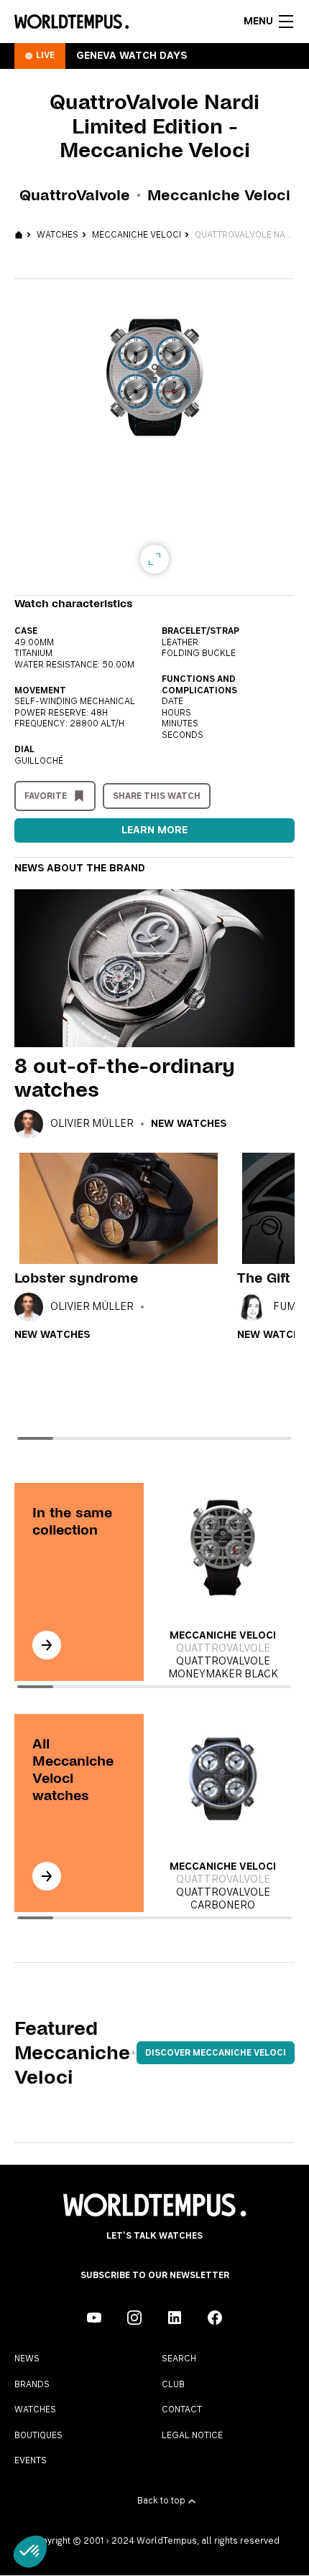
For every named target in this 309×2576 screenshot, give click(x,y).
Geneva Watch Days (132, 56)
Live (45, 55)
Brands (32, 2384)
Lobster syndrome (76, 1278)
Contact (182, 2409)
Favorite (46, 796)
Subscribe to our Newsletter (155, 2275)
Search (179, 2359)
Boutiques (38, 2435)
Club (173, 2384)
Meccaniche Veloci (137, 235)
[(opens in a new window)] (94, 2318)
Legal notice (192, 2435)
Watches (57, 235)
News (27, 2359)
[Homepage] (72, 22)
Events (31, 2460)
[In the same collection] (47, 1645)
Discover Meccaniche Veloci (216, 2053)
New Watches (189, 1124)
